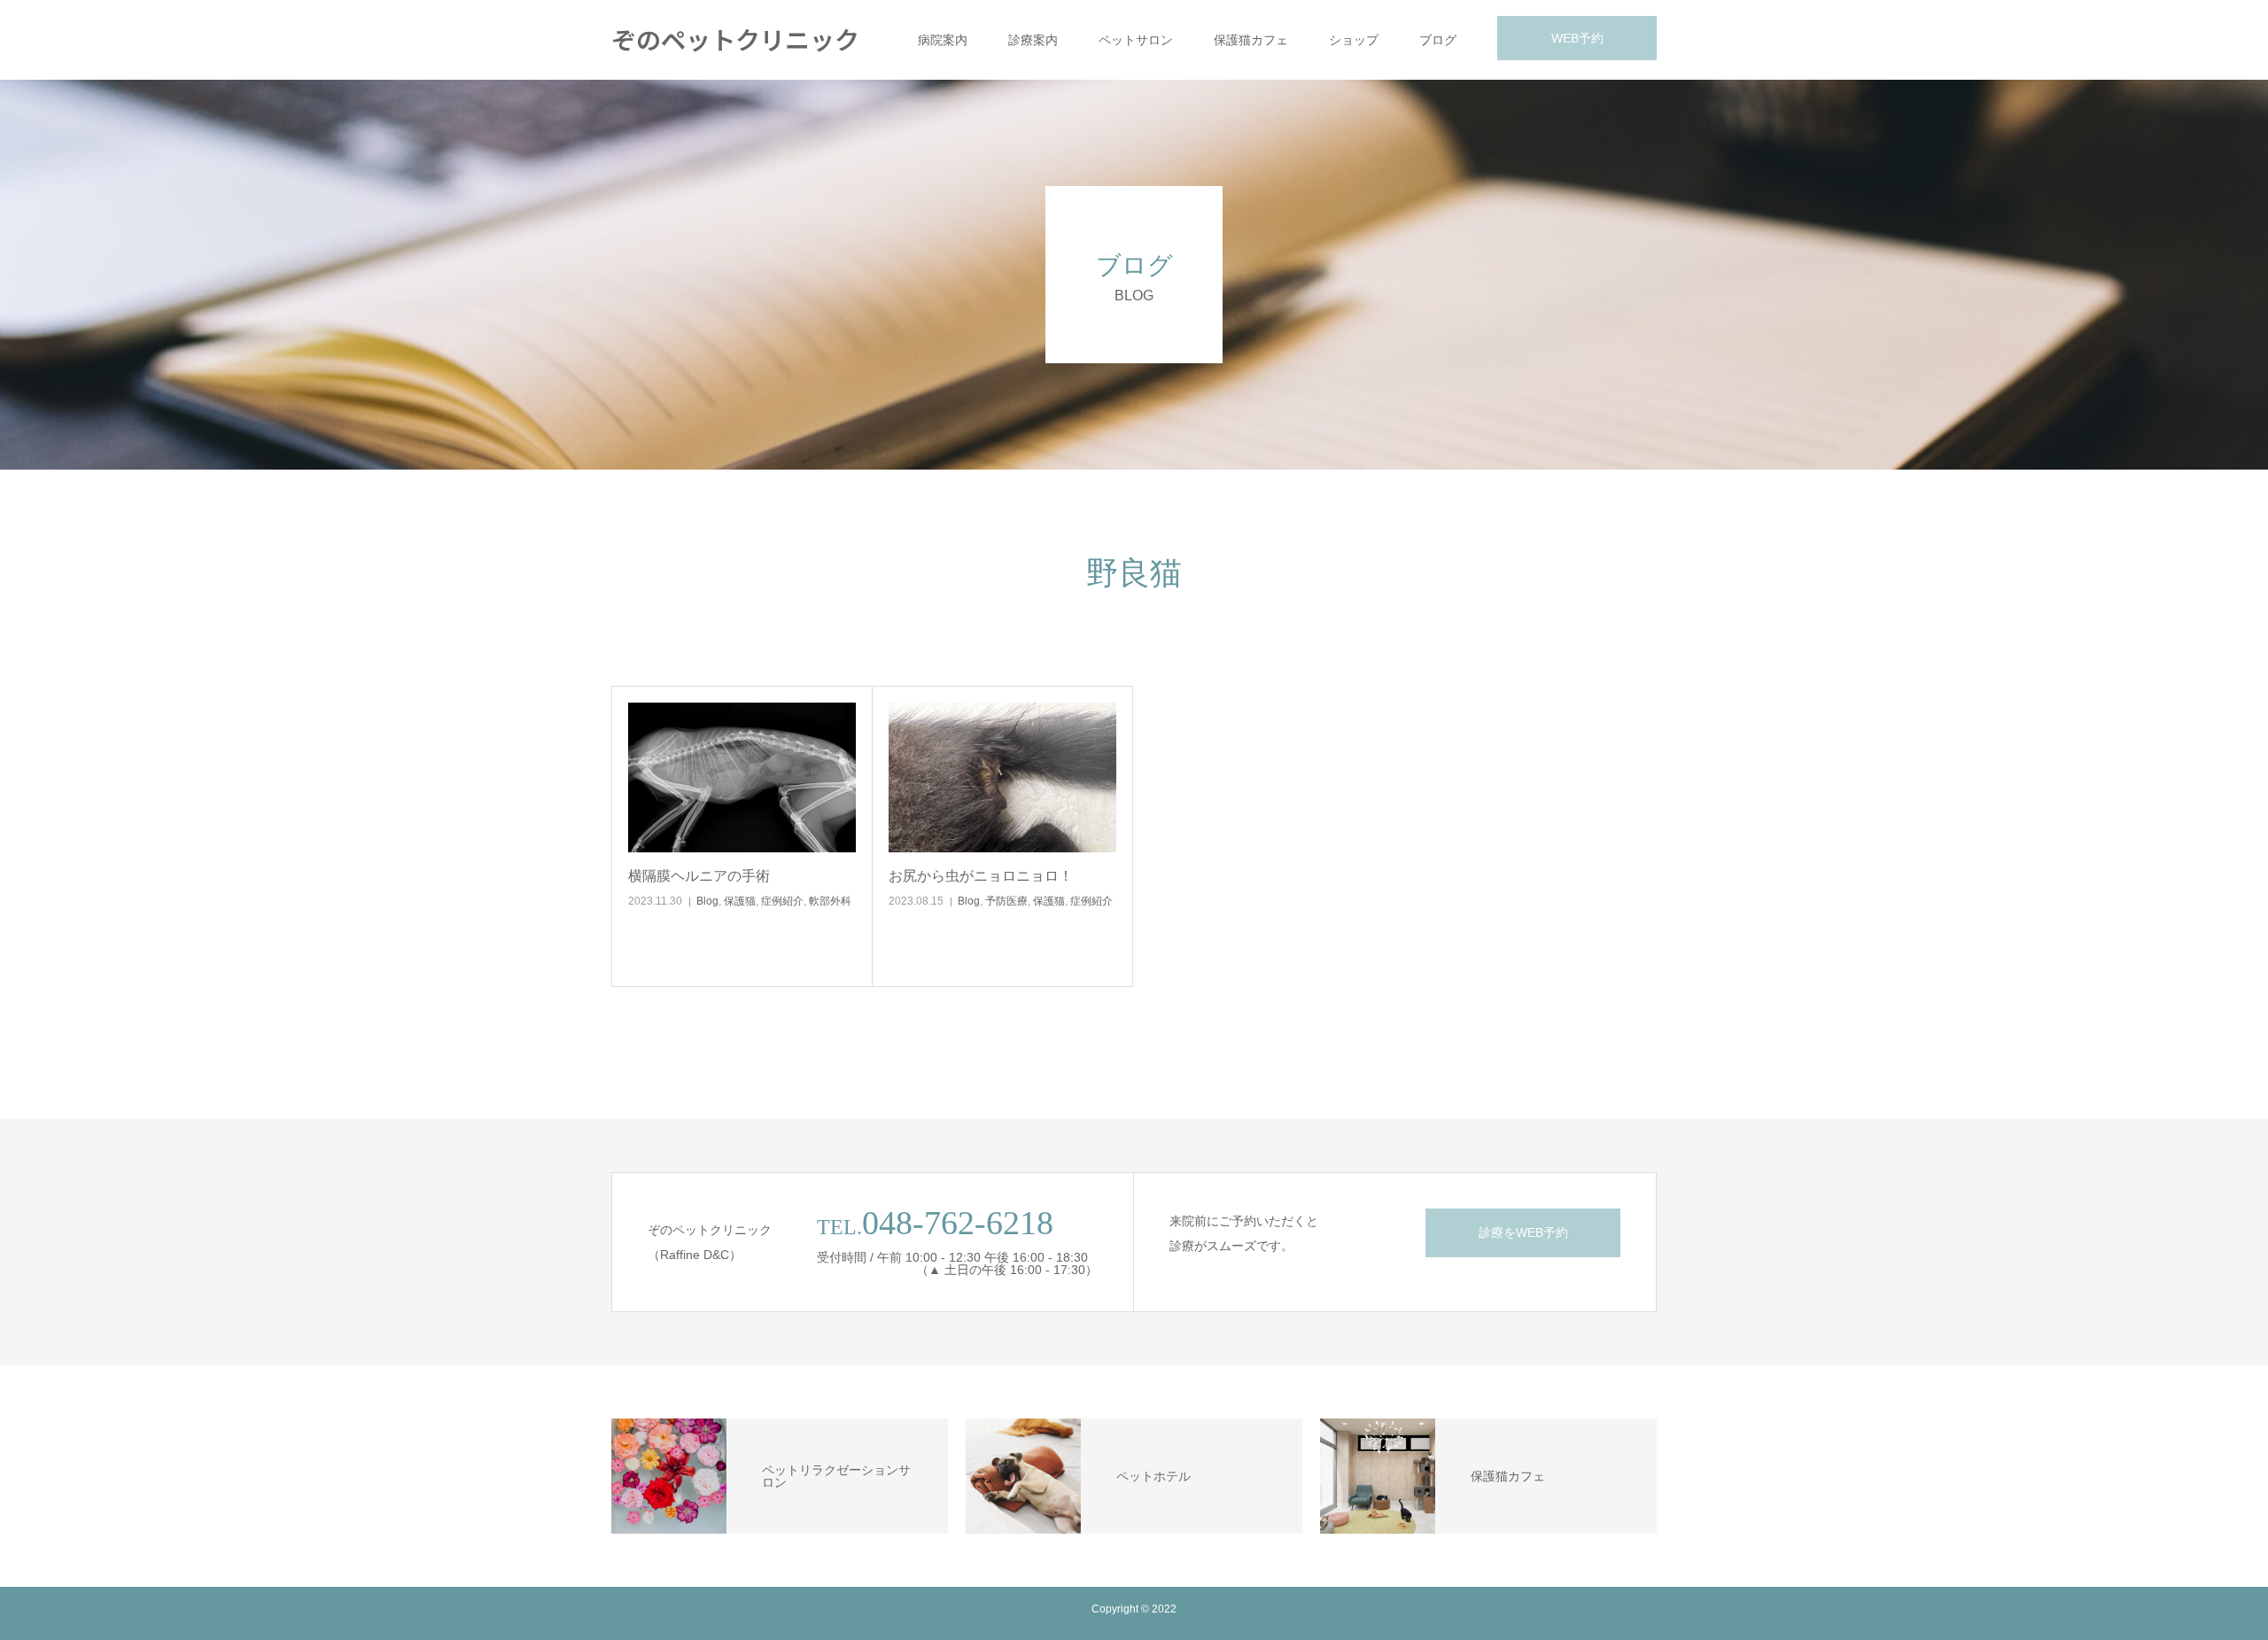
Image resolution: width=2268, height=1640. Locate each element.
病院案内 (943, 40)
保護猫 (740, 901)
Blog (707, 901)
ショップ (1354, 40)
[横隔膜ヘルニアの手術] (742, 777)
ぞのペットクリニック (735, 39)
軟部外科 (830, 901)
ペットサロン (1136, 40)
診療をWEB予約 (1523, 1232)
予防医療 (1006, 901)
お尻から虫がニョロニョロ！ (981, 876)
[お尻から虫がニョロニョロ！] (1002, 777)
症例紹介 (782, 901)
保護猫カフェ (1251, 40)
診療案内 (1033, 40)
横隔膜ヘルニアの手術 (699, 876)
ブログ (1438, 40)
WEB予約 (1577, 38)
